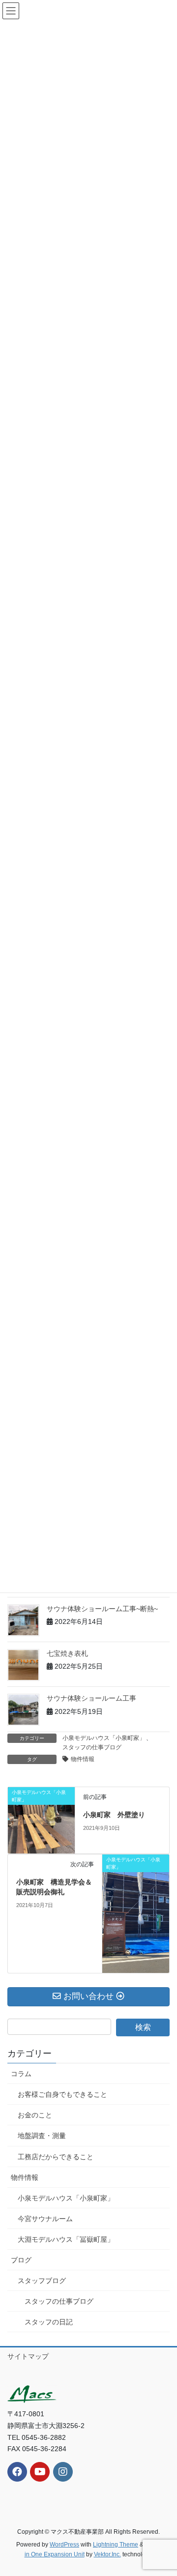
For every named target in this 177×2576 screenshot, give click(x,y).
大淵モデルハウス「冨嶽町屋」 (66, 2239)
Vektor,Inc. (107, 2554)
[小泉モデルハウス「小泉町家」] (41, 1820)
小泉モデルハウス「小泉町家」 (104, 1738)
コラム (21, 2074)
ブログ (21, 2260)
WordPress (64, 2545)
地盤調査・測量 (42, 2136)
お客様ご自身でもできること (62, 2094)
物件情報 (83, 1759)
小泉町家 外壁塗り (114, 1815)
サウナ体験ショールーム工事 (91, 1698)
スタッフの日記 (49, 2322)
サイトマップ (28, 2356)
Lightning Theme (116, 2545)
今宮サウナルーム (45, 2219)
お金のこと (35, 2115)
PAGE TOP (163, 2490)
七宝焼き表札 (67, 1653)
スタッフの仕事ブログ (92, 1747)
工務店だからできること (56, 2157)
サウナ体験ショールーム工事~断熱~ (102, 1609)
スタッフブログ (42, 2281)
